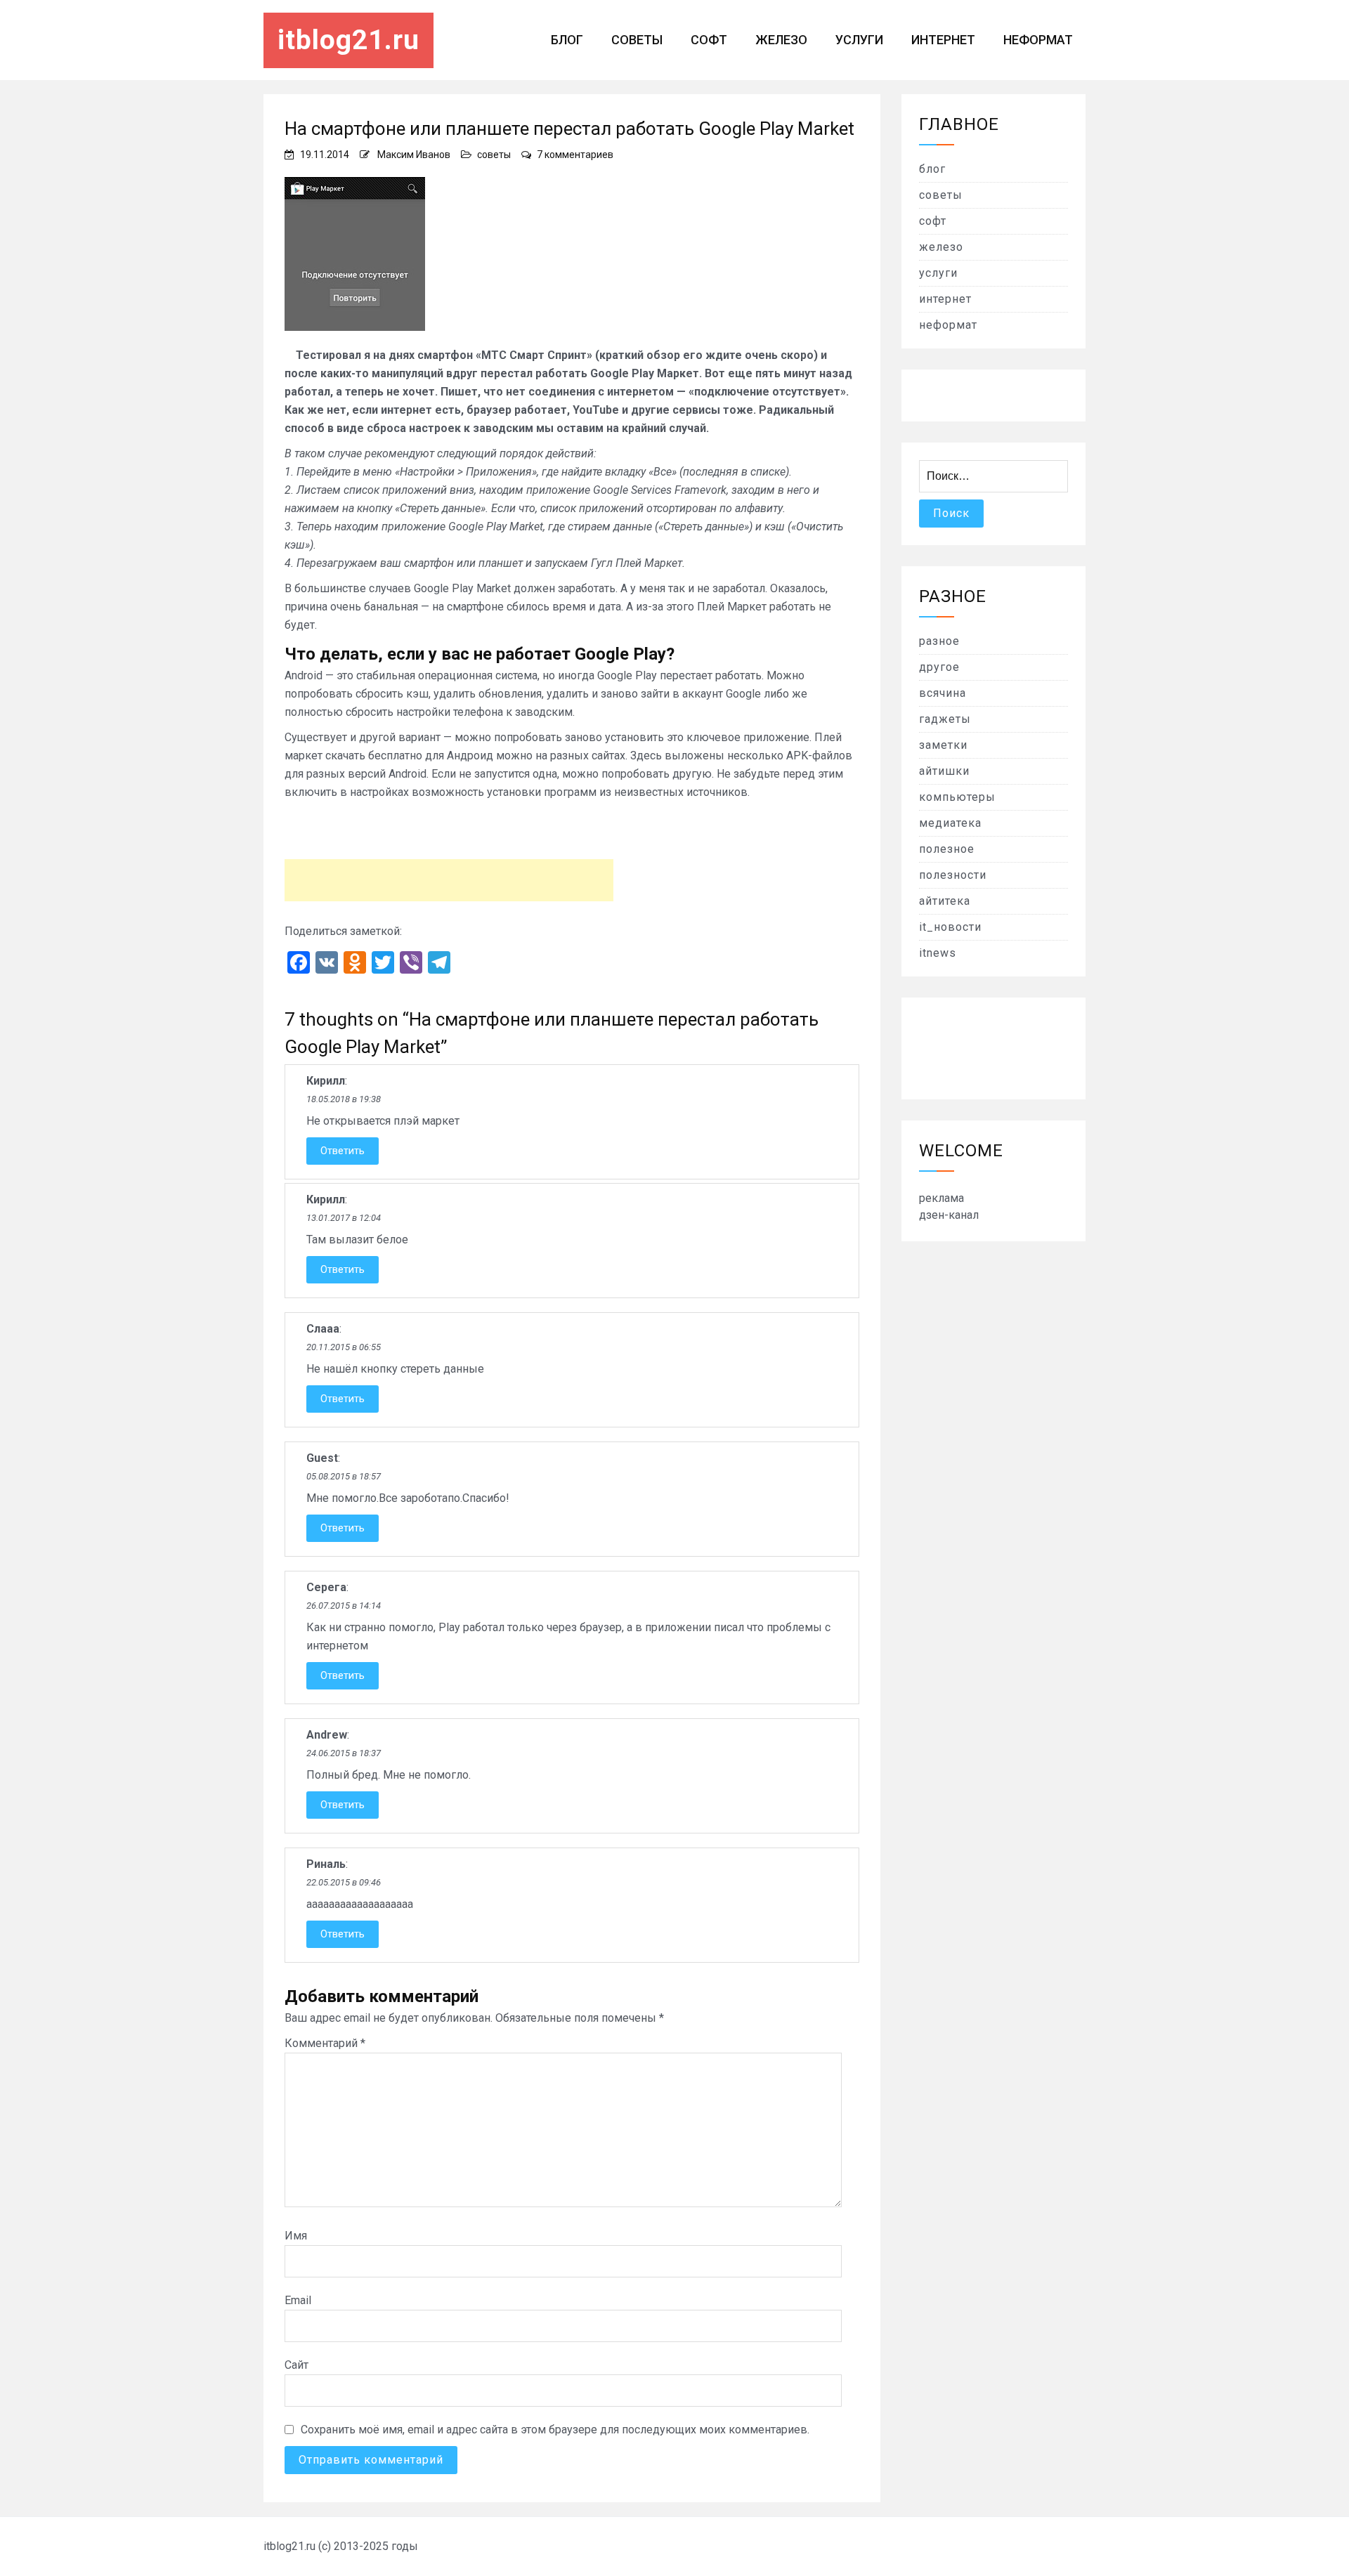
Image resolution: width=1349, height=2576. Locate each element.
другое (939, 667)
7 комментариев (575, 155)
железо (781, 40)
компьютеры (957, 797)
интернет (943, 40)
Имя (296, 2236)
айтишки (944, 771)
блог (567, 40)
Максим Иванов (414, 155)
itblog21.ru (348, 40)
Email (298, 2300)
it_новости (950, 927)
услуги (859, 40)
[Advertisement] (449, 880)
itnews (938, 953)
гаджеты (945, 719)
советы (637, 40)
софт (709, 40)
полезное (947, 849)
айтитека (945, 901)
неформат (1038, 40)
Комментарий (325, 2043)
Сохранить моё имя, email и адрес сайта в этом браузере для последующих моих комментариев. (555, 2430)
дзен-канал (949, 1215)
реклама (941, 1198)
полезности (953, 875)
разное (939, 641)
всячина (943, 693)
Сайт (296, 2365)
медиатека (950, 823)
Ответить (343, 1151)
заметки (943, 745)
